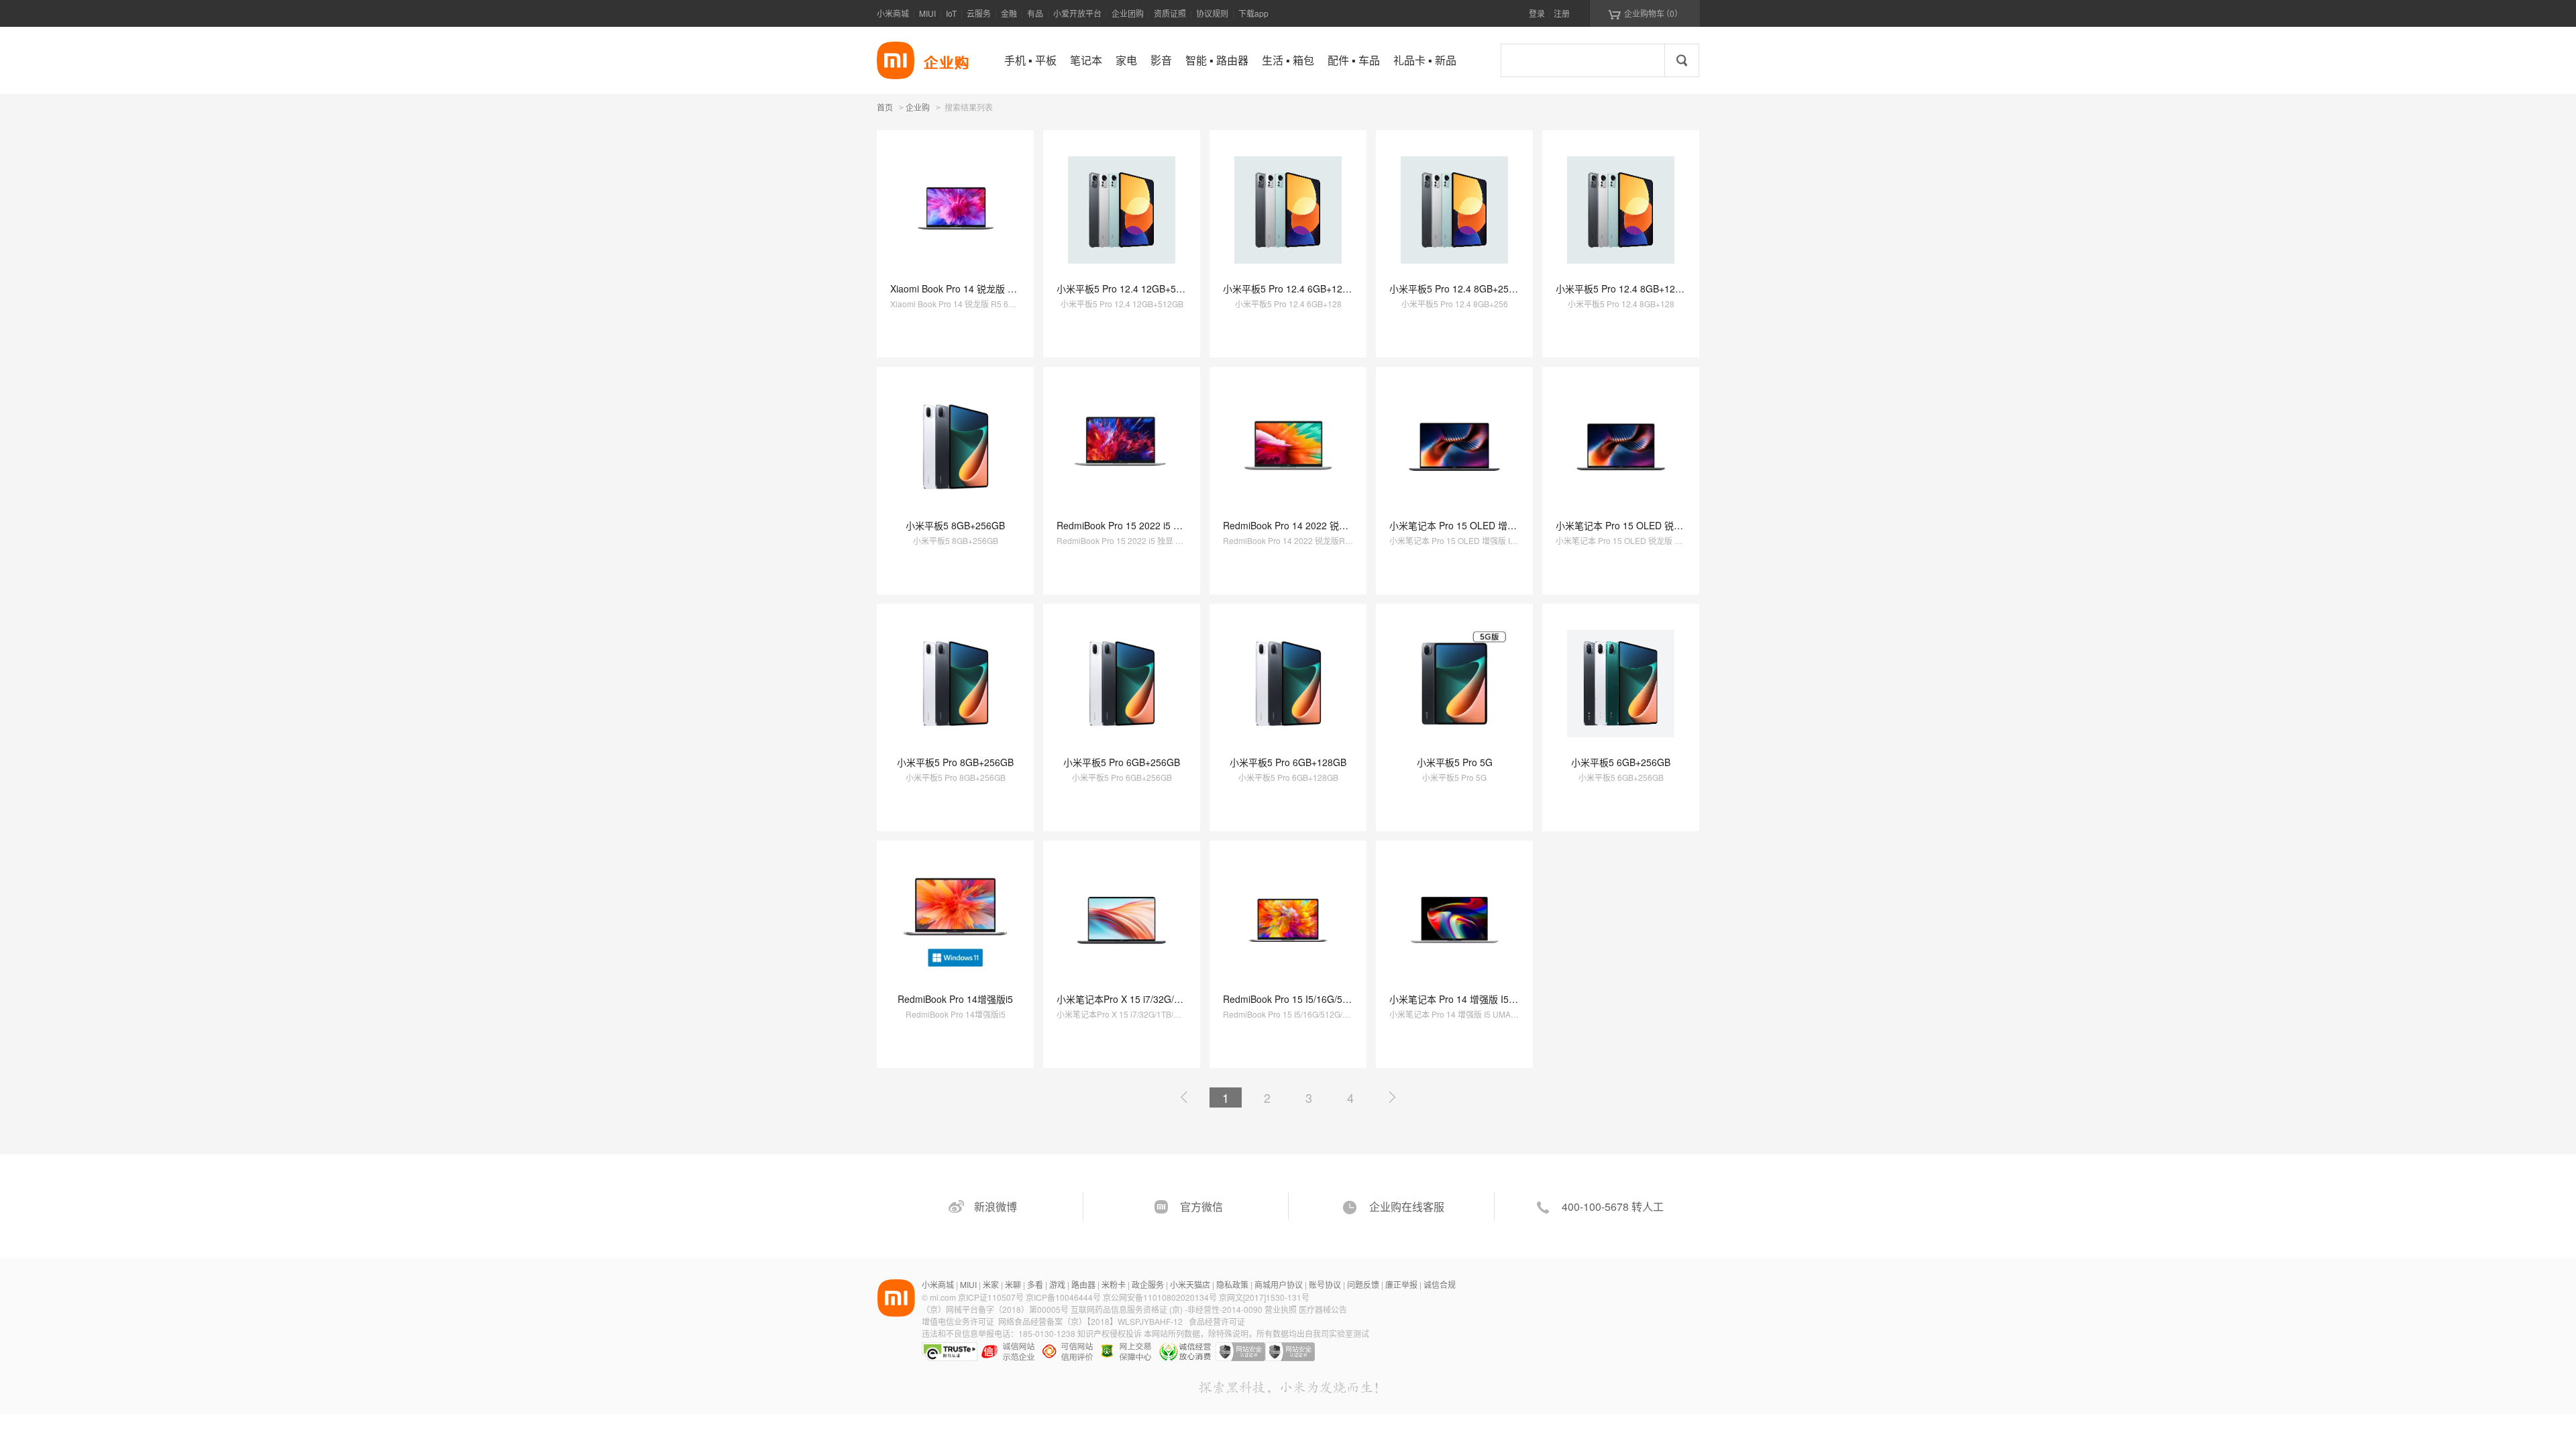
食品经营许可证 (1217, 1321)
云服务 (979, 13)
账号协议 (1325, 1284)
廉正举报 (1401, 1284)
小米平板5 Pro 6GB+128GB (1288, 762)
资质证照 (1170, 13)
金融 (1009, 13)
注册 (1562, 13)
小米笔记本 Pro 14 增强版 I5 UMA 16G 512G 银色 (1495, 999)
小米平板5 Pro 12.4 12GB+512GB (1128, 288)
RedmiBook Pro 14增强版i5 (955, 999)
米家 (991, 1284)
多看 (1035, 1284)
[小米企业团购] (896, 60)
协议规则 (1212, 13)
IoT (951, 13)
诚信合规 (1440, 1284)
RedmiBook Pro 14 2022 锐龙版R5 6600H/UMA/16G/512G (1347, 525)
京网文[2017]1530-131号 (1264, 1297)
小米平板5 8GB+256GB (955, 525)
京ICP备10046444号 (1063, 1297)
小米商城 (893, 13)
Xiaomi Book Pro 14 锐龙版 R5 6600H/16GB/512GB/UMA (1012, 288)
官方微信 (1201, 1206)
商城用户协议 (1279, 1284)
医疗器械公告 (1323, 1309)
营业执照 (1281, 1309)
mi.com (943, 1297)
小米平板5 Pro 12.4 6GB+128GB (1292, 288)
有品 (1035, 13)
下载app (1253, 13)
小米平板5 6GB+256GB (1621, 762)
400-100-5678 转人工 (1613, 1206)
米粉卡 (1114, 1284)
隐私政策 (1232, 1284)
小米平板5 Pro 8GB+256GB (955, 762)
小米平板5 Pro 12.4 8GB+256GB (1458, 288)
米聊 (1013, 1284)
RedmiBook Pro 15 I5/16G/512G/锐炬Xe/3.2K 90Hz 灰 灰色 (1348, 999)
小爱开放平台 (1077, 13)
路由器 (1083, 1284)
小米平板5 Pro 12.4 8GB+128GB (1625, 288)
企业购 (918, 108)
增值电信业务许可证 (958, 1321)
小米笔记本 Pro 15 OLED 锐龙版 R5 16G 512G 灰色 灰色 (1676, 525)
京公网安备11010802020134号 (1161, 1297)
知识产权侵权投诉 (1110, 1333)
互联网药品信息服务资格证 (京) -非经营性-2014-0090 (1168, 1309)
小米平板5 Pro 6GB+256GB (1122, 762)
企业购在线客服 (1407, 1206)
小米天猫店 (1190, 1284)
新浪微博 (996, 1206)
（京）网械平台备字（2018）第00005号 (996, 1309)
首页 (885, 107)
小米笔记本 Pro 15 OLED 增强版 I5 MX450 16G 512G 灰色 (1514, 525)
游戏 (1057, 1284)
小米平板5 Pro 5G (1455, 762)
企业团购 (1128, 13)
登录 (1537, 13)
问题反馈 (1363, 1284)
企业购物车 (1645, 13)
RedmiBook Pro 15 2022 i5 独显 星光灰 (1140, 525)
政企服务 (1148, 1284)
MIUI (927, 13)
